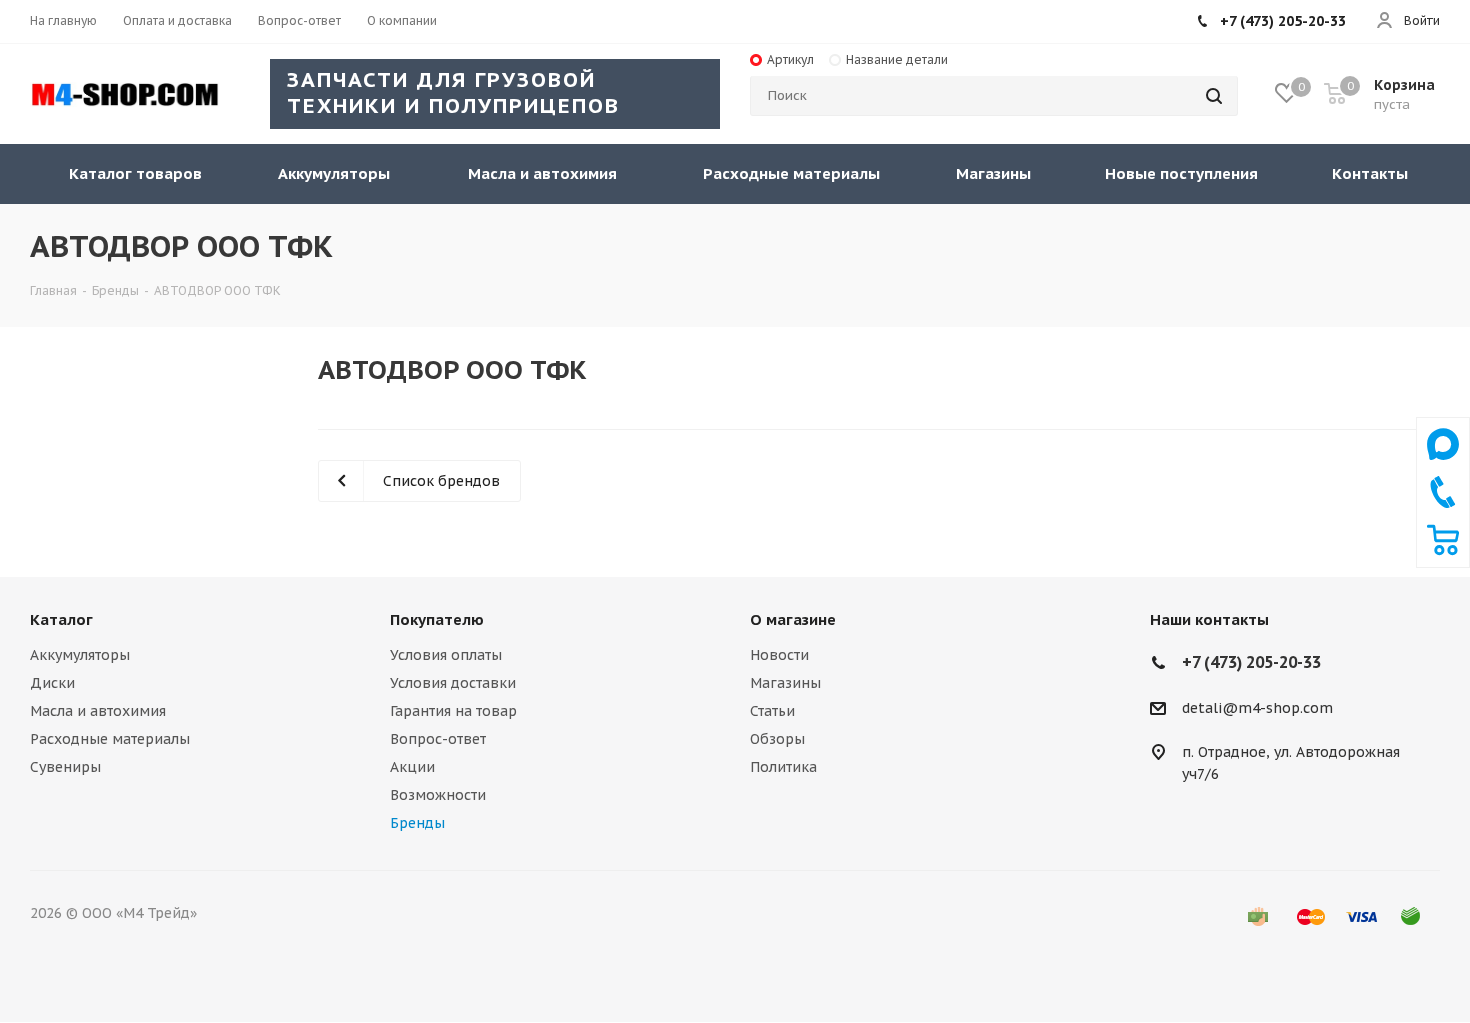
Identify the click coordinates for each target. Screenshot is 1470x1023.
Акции (412, 767)
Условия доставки (453, 683)
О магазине (793, 619)
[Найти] (1214, 96)
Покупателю (437, 619)
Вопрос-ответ (438, 739)
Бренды (417, 823)
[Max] (1443, 465)
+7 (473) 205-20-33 (1283, 21)
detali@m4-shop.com (1257, 708)
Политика (783, 767)
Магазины (785, 683)
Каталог (61, 619)
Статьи (772, 711)
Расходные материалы (110, 739)
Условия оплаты (446, 655)
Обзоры (777, 739)
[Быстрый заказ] (1443, 551)
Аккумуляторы (80, 655)
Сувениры (65, 767)
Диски (52, 683)
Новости (779, 655)
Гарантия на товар (453, 711)
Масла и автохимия (98, 711)
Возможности (438, 795)
